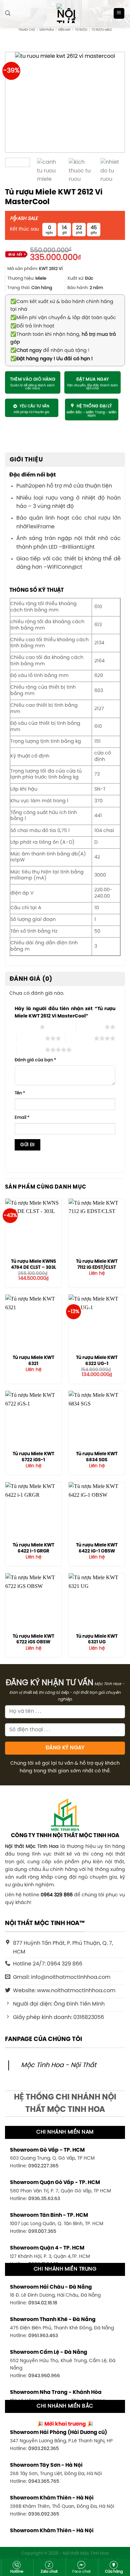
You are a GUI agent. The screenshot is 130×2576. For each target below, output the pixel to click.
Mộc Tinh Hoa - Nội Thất (59, 2065)
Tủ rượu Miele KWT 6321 (33, 1361)
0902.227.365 (43, 2166)
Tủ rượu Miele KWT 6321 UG (97, 1639)
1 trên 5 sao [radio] (25, 1027)
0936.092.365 (44, 2514)
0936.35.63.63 (44, 2199)
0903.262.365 (44, 2449)
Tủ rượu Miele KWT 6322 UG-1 (97, 1361)
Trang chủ (27, 30)
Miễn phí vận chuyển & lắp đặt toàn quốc (63, 318)
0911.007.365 (42, 2231)
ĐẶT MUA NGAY (93, 379)
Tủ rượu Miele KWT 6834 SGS (97, 1457)
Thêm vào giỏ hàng (33, 379)
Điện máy (64, 30)
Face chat (81, 2572)
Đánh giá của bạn (35, 1060)
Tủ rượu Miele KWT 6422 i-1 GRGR (33, 1548)
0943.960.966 (44, 2376)
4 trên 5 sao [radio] (80, 1038)
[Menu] (119, 14)
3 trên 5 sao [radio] (31, 1038)
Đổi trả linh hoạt (32, 326)
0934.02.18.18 (43, 2303)
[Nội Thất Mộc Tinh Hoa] (65, 13)
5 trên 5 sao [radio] (31, 1050)
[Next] (111, 102)
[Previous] (19, 102)
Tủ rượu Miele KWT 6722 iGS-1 (33, 1457)
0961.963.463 (43, 2336)
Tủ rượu (81, 30)
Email (22, 1118)
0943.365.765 (44, 2481)
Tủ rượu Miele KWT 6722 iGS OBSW (33, 1639)
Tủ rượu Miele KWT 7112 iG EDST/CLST (97, 1264)
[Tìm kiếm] (8, 13)
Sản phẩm (46, 30)
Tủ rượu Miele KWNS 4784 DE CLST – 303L (33, 1264)
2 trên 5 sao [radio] (90, 1027)
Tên (20, 1093)
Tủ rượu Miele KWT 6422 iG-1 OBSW (97, 1548)
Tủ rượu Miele (102, 30)
